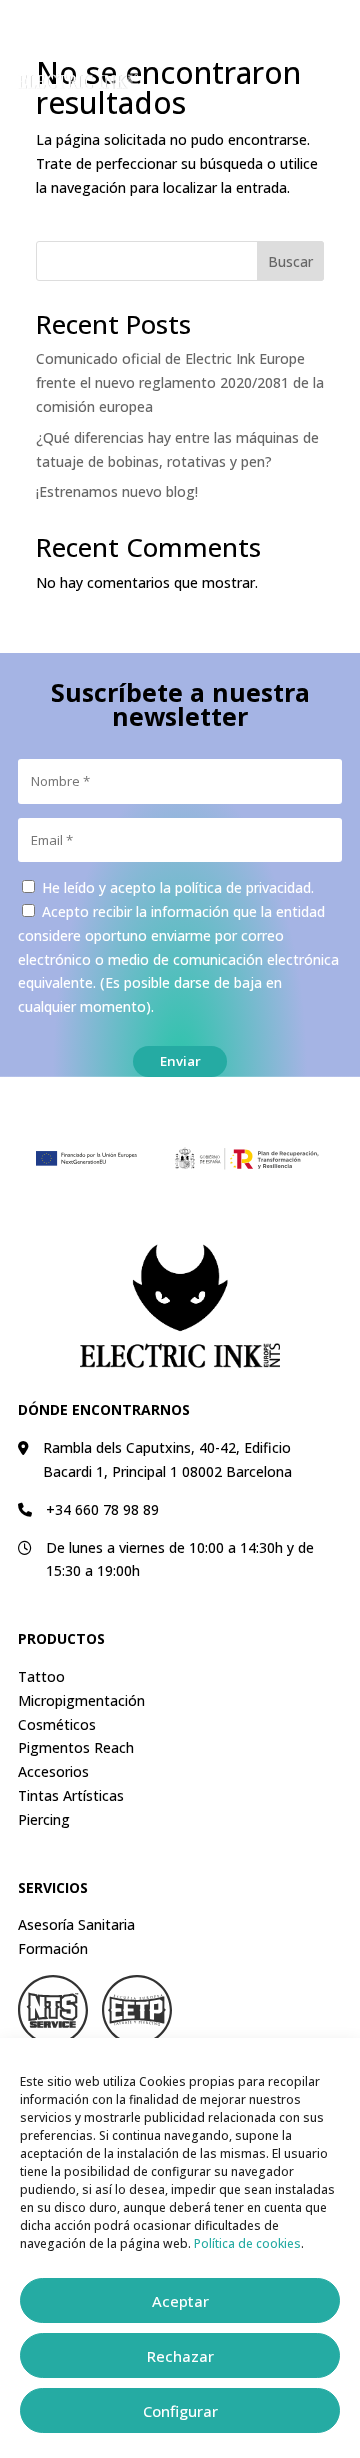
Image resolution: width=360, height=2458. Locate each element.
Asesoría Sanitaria (76, 1924)
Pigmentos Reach (76, 1747)
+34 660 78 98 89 (102, 1509)
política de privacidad (243, 887)
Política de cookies (247, 2243)
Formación (53, 1948)
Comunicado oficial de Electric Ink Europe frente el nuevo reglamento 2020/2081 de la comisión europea (180, 382)
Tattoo (41, 1676)
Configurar (180, 2411)
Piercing (44, 1819)
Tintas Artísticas (71, 1795)
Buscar (290, 261)
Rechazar (180, 2356)
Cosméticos (57, 1724)
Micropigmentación (81, 1700)
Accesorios (53, 1771)
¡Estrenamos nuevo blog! (117, 491)
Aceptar (180, 2301)
